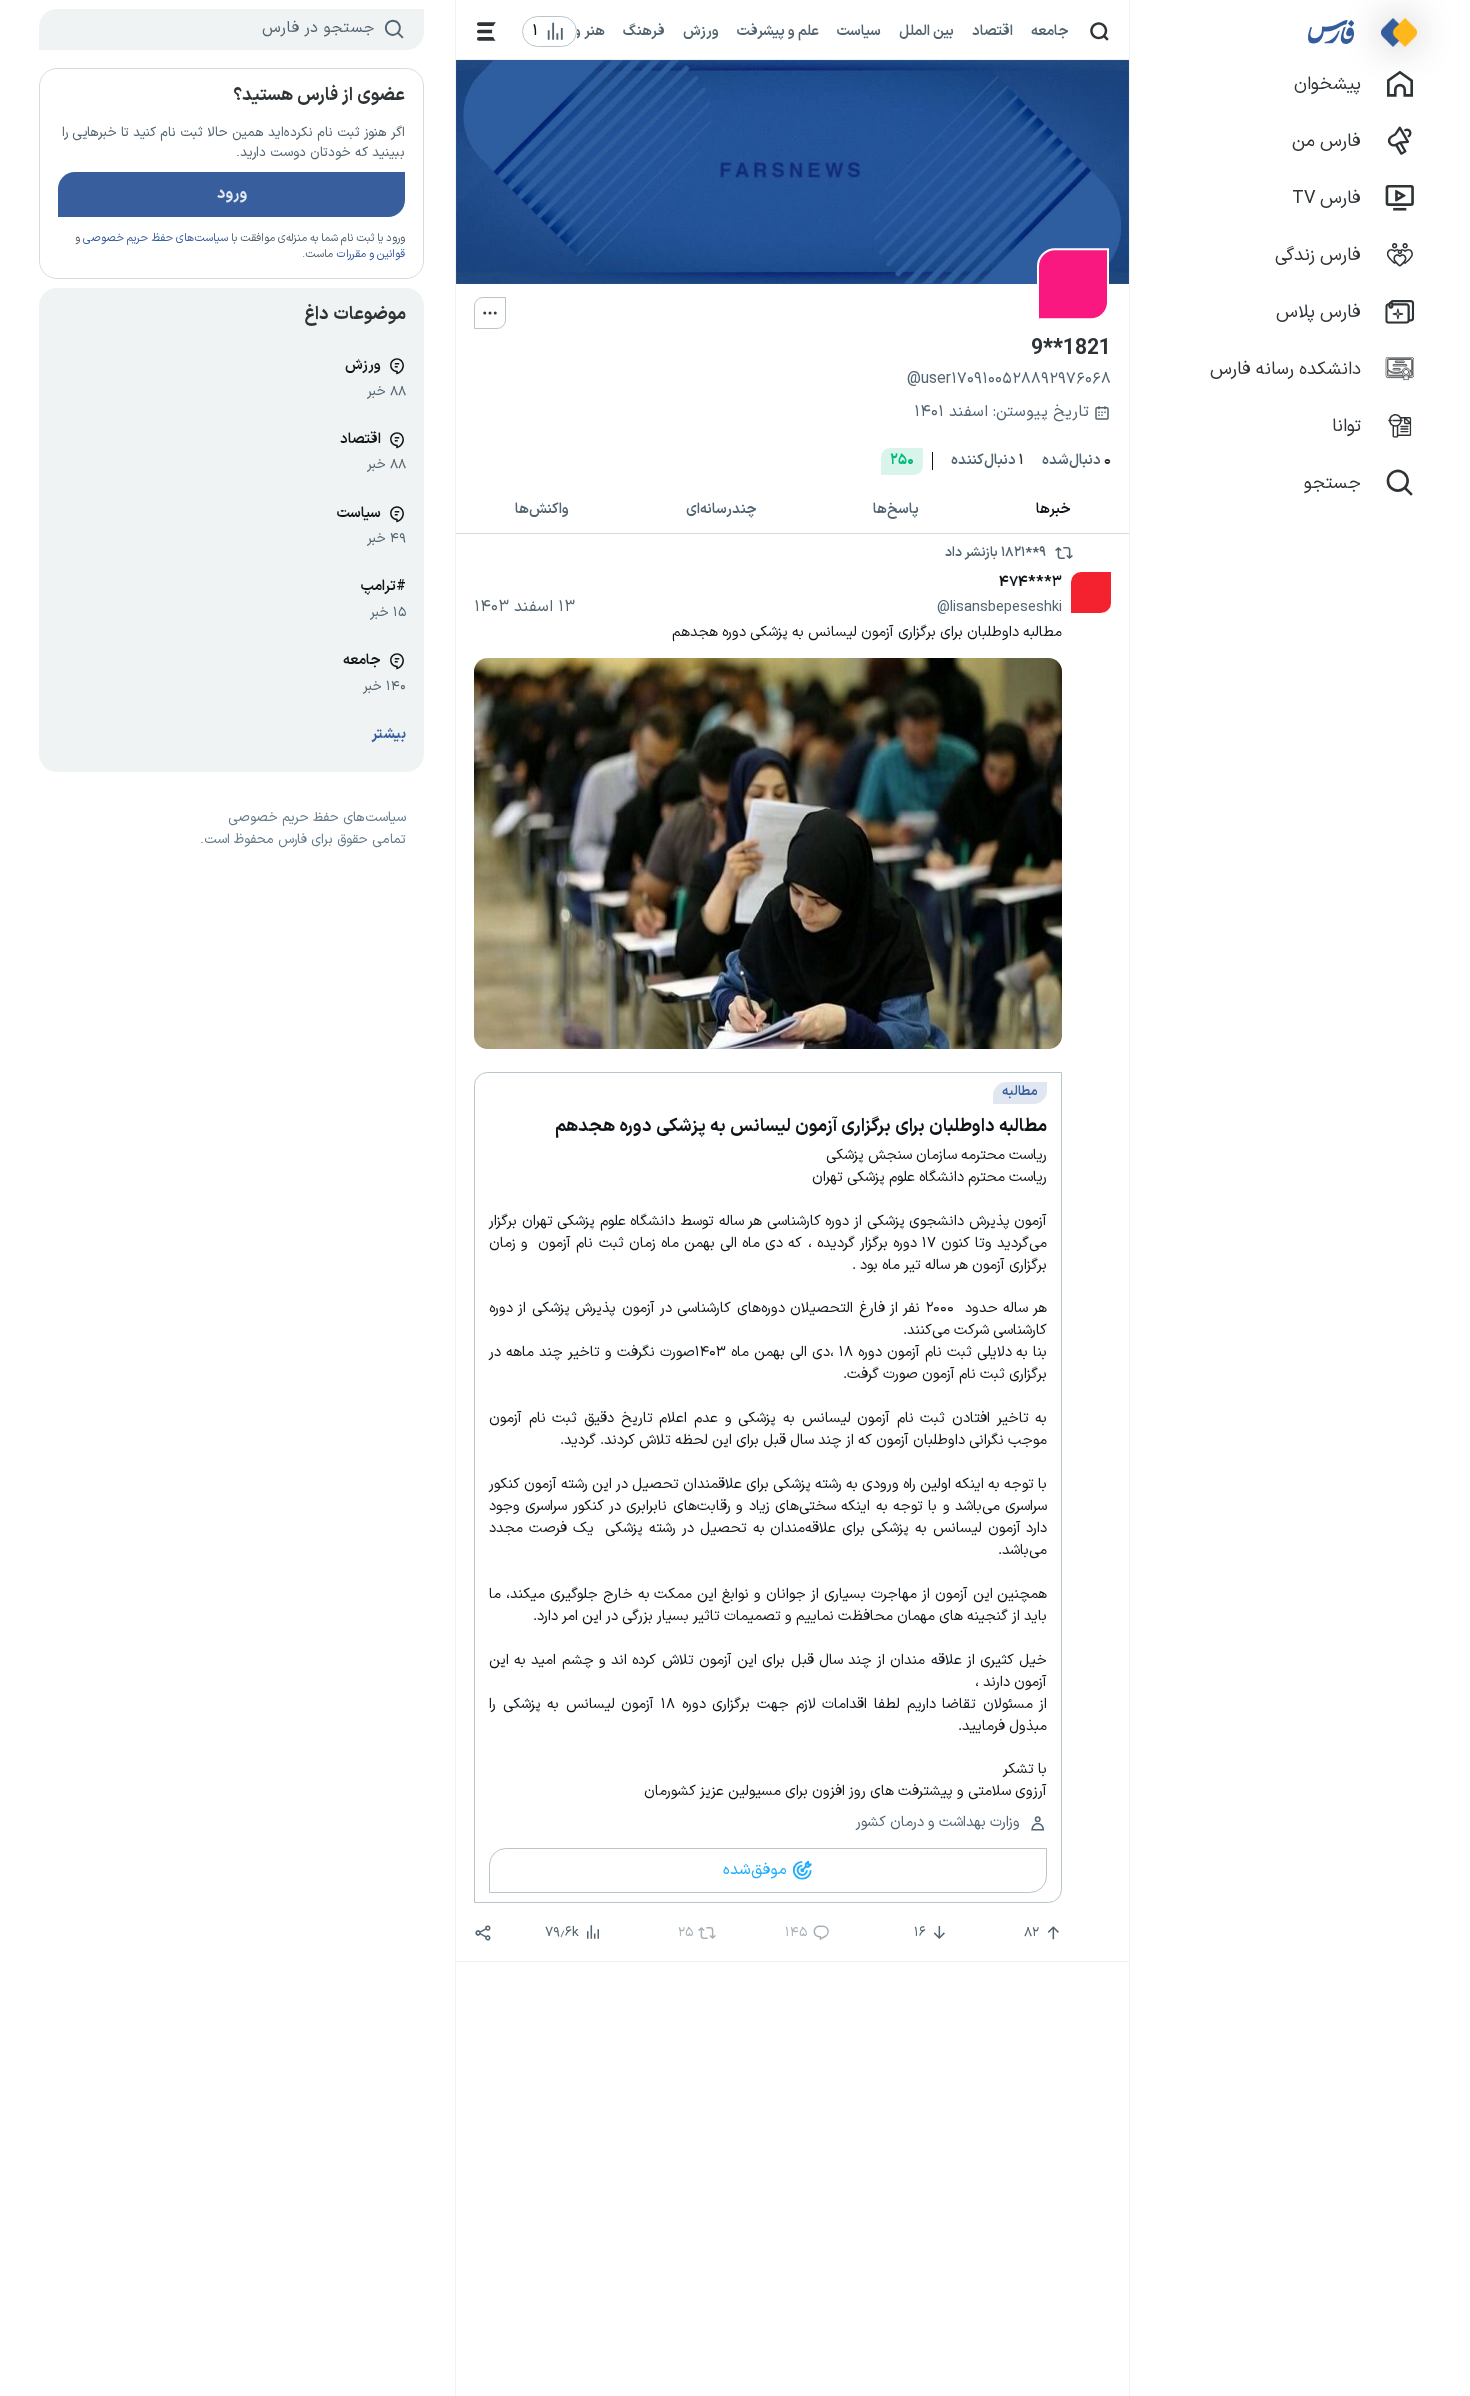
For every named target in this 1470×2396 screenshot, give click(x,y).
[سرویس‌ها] (486, 31)
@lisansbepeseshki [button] (999, 607)
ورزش (701, 31)
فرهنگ (644, 31)
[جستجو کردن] (1099, 31)
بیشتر (389, 734)
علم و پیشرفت (778, 31)
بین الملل (926, 31)
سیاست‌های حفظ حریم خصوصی (155, 238)
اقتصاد (992, 31)
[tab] (1054, 510)
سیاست (859, 31)
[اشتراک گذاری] (483, 1933)
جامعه (1050, 31)
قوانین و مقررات (370, 254)
